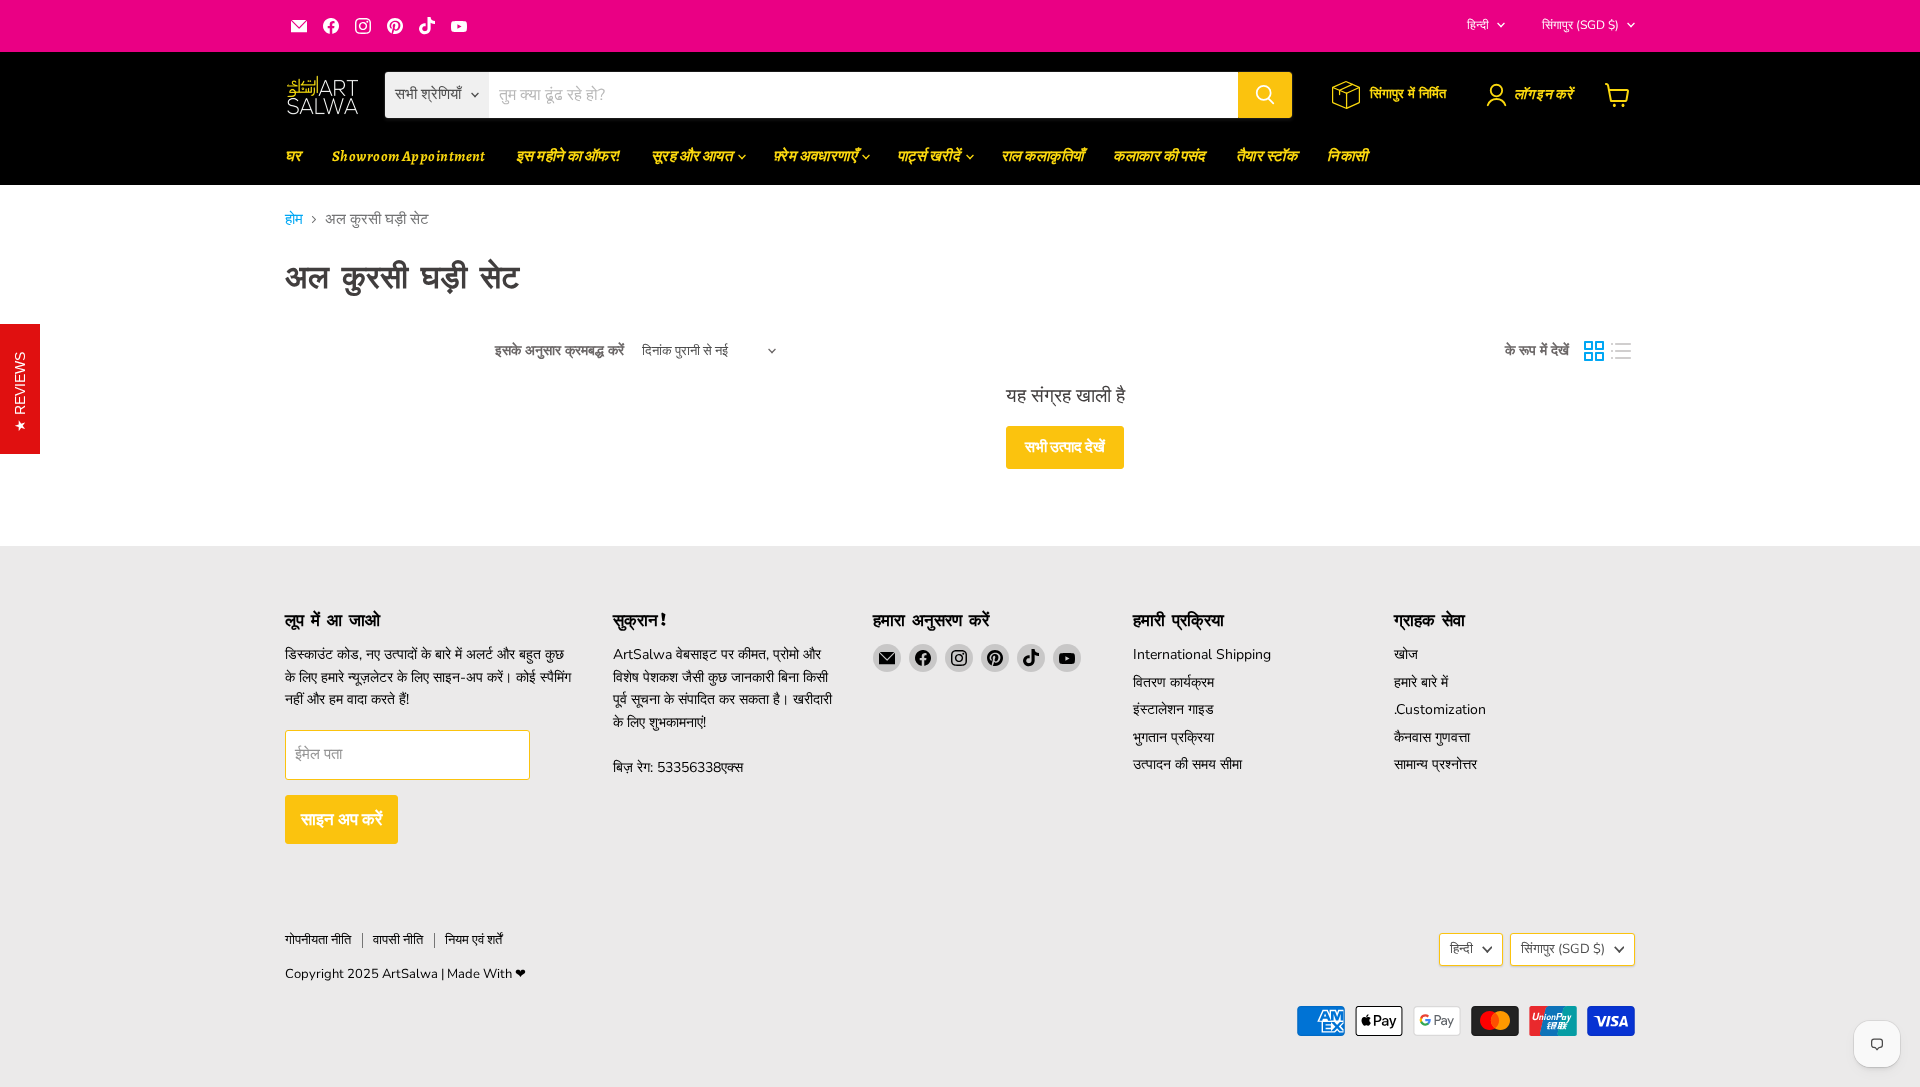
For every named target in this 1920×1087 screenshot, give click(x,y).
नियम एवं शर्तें (473, 940)
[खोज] (1265, 95)
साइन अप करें (341, 819)
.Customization (1440, 709)
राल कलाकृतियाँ (1042, 156)
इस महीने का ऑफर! (568, 156)
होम (294, 219)
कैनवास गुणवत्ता (1432, 737)
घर (293, 156)
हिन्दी (1478, 25)
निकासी (1347, 156)
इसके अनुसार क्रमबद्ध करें (559, 351)
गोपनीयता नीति (318, 940)
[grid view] (1594, 351)
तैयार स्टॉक (1266, 156)
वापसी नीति (398, 940)
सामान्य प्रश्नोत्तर (1435, 764)
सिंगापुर (1580, 25)
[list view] (1622, 351)
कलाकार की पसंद (1159, 156)
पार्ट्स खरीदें (930, 156)
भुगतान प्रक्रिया (1173, 737)
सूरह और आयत (693, 156)
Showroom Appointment (409, 156)
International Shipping (1202, 654)
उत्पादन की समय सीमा (1187, 764)
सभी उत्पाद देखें (1065, 447)
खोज (1406, 654)
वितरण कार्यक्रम (1173, 682)
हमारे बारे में (1421, 682)
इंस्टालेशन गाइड (1173, 709)
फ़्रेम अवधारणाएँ (816, 156)
